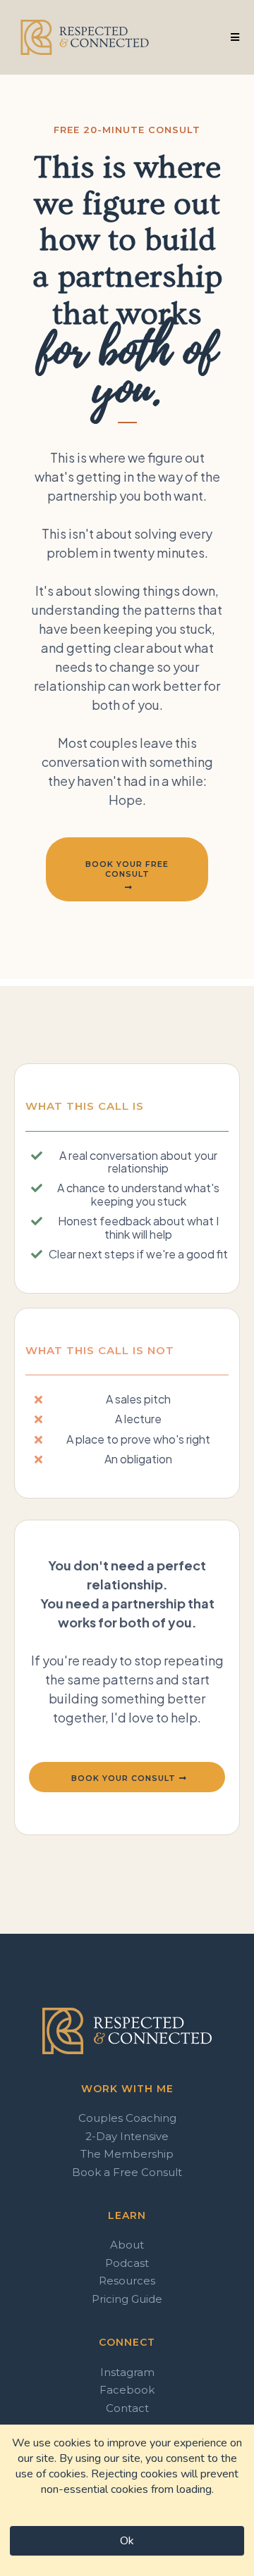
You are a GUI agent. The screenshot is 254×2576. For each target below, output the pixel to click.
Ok (127, 2541)
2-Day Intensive (127, 2136)
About (127, 2245)
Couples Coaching (127, 2118)
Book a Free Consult (127, 2172)
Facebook (127, 2390)
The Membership (127, 2154)
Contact (127, 2408)
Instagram (127, 2372)
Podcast (127, 2263)
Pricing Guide (127, 2299)
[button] (233, 37)
